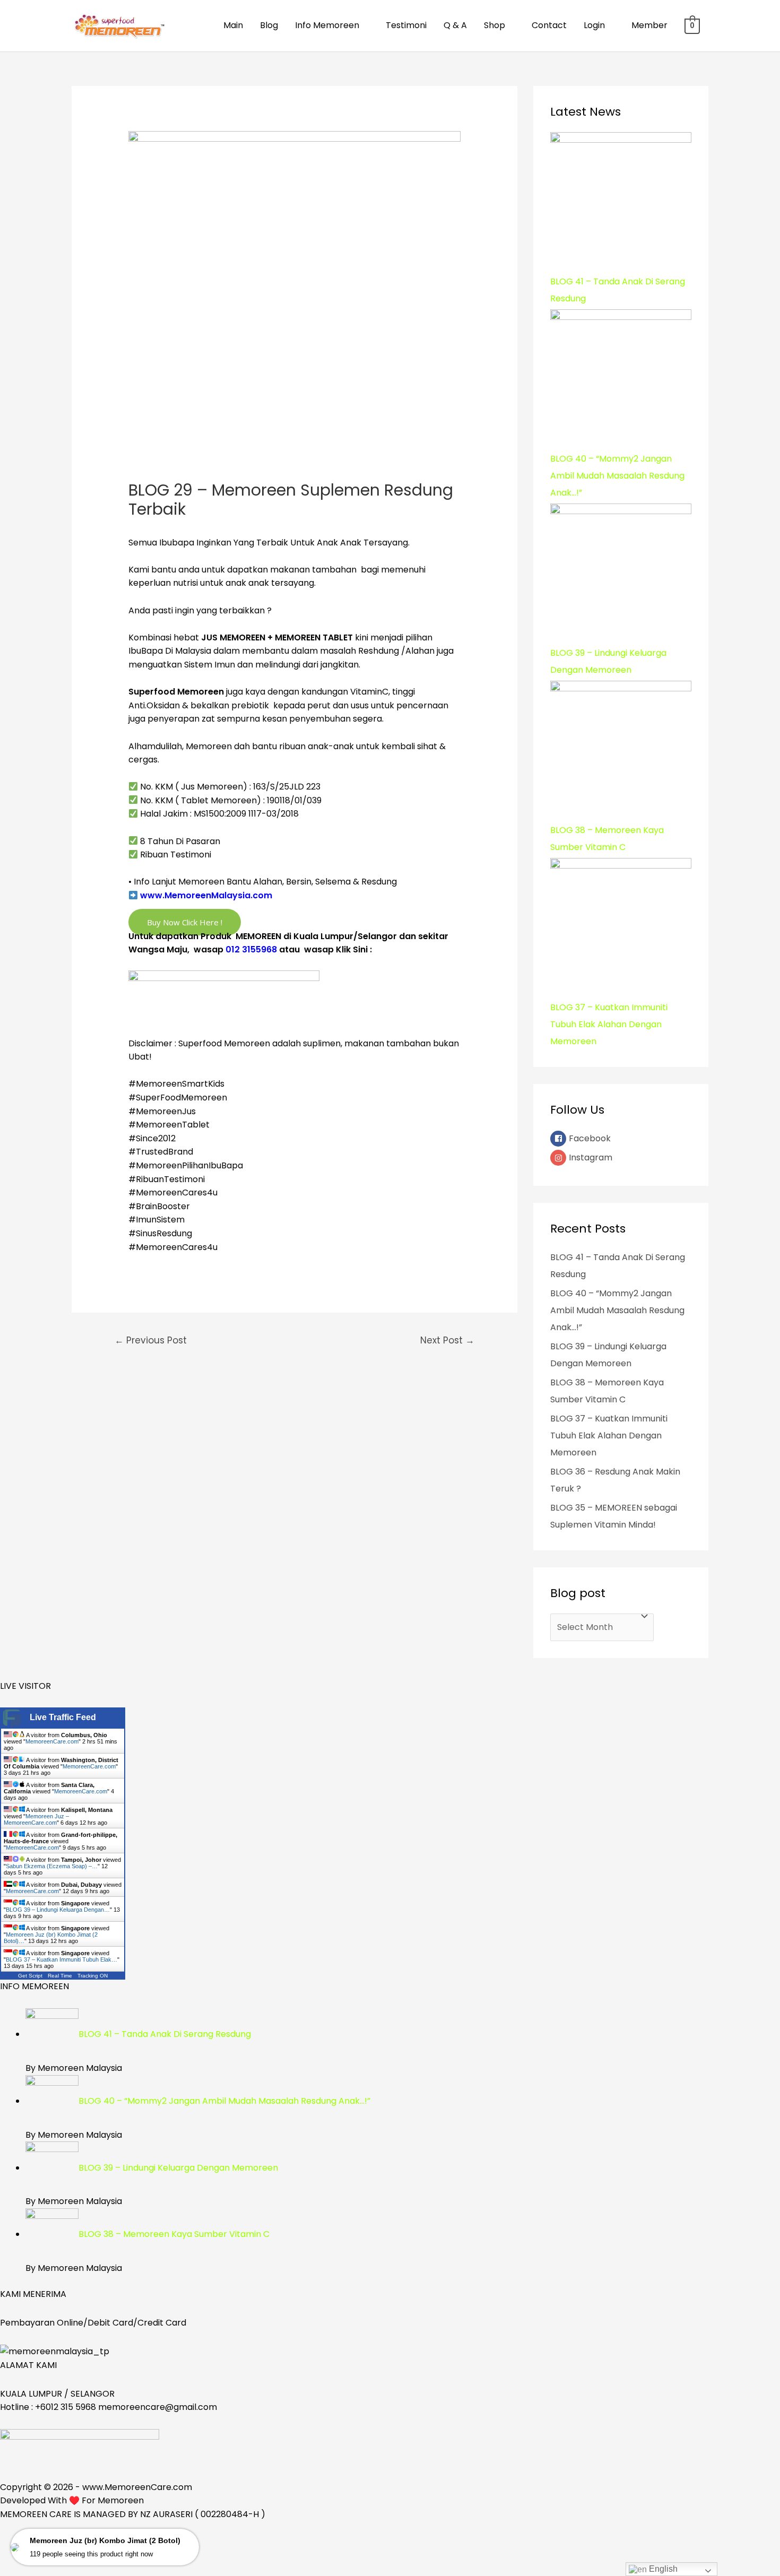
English (662, 2569)
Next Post (447, 1340)
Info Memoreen (327, 25)
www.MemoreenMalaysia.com (206, 895)
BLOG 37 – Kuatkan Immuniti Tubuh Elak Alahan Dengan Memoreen (609, 1436)
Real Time (60, 1976)
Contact (549, 25)
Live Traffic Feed (63, 1717)
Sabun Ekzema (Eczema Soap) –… (52, 1866)
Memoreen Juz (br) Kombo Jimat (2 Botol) (105, 2540)
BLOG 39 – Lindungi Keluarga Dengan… (58, 1910)
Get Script (30, 1976)
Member (649, 25)
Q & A (455, 25)
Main (233, 25)
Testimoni (406, 25)
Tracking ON (93, 1976)
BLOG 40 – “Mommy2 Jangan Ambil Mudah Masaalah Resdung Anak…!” (617, 1310)
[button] (185, 922)
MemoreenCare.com (52, 1741)
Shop (495, 25)
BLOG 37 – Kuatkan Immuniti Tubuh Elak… (62, 1959)
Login (594, 25)
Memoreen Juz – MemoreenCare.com (36, 1819)
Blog (269, 25)
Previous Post (151, 1340)
